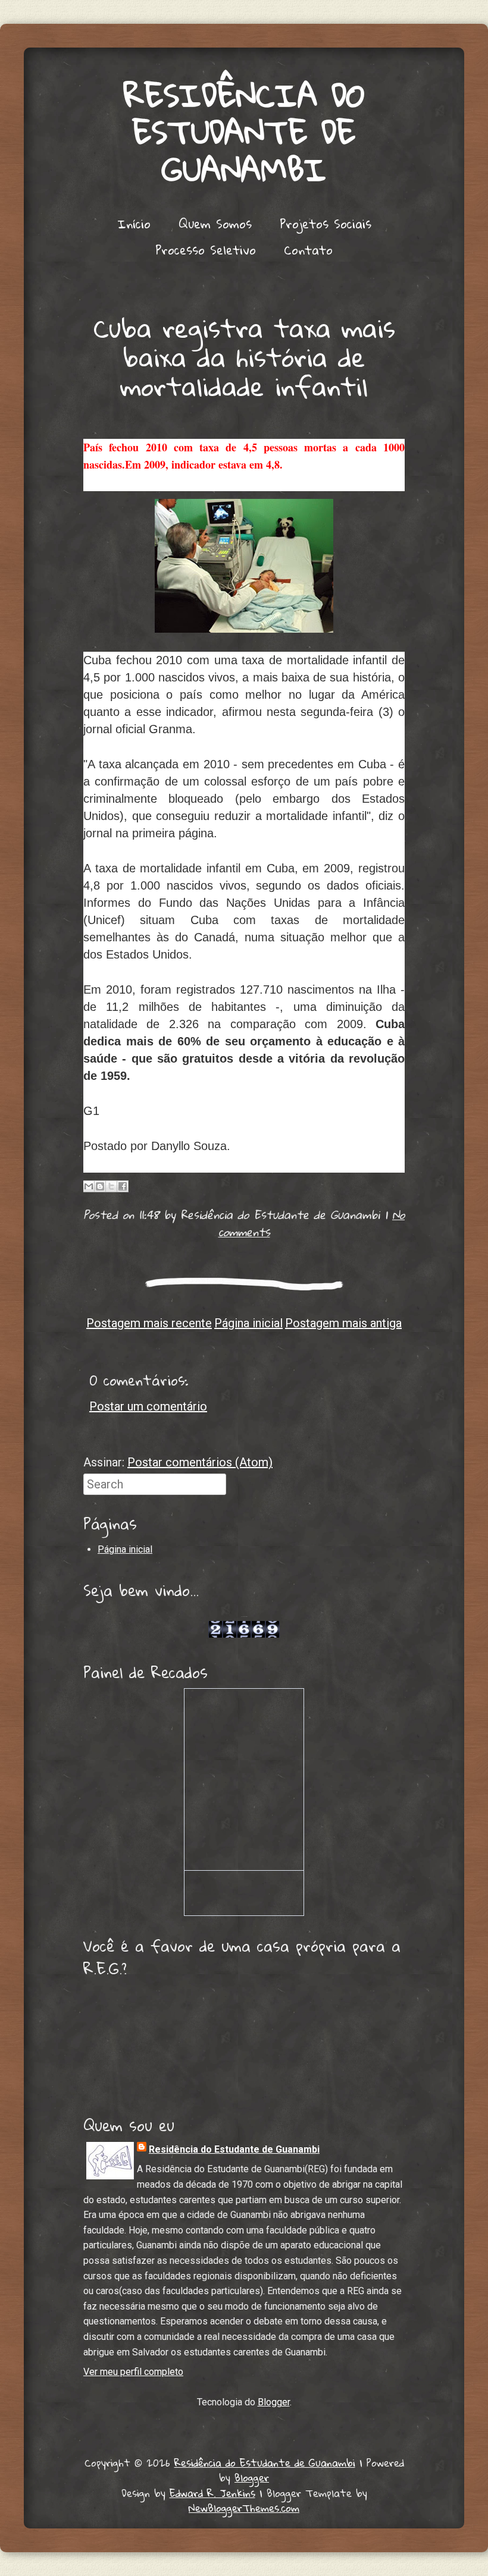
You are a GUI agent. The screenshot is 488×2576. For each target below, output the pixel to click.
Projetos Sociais (326, 224)
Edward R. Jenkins (212, 2493)
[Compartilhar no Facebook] (123, 1186)
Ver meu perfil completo (133, 2372)
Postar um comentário (148, 1406)
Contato (308, 250)
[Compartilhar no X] (111, 1186)
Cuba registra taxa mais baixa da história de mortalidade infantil (244, 357)
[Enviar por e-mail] (89, 1186)
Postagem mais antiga (343, 1323)
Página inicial (248, 1323)
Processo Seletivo (206, 250)
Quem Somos (215, 224)
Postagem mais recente (149, 1323)
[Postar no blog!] (100, 1186)
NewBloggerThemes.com (244, 2508)
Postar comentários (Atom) (200, 1462)
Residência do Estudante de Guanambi (244, 132)
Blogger (274, 2402)
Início (134, 224)
